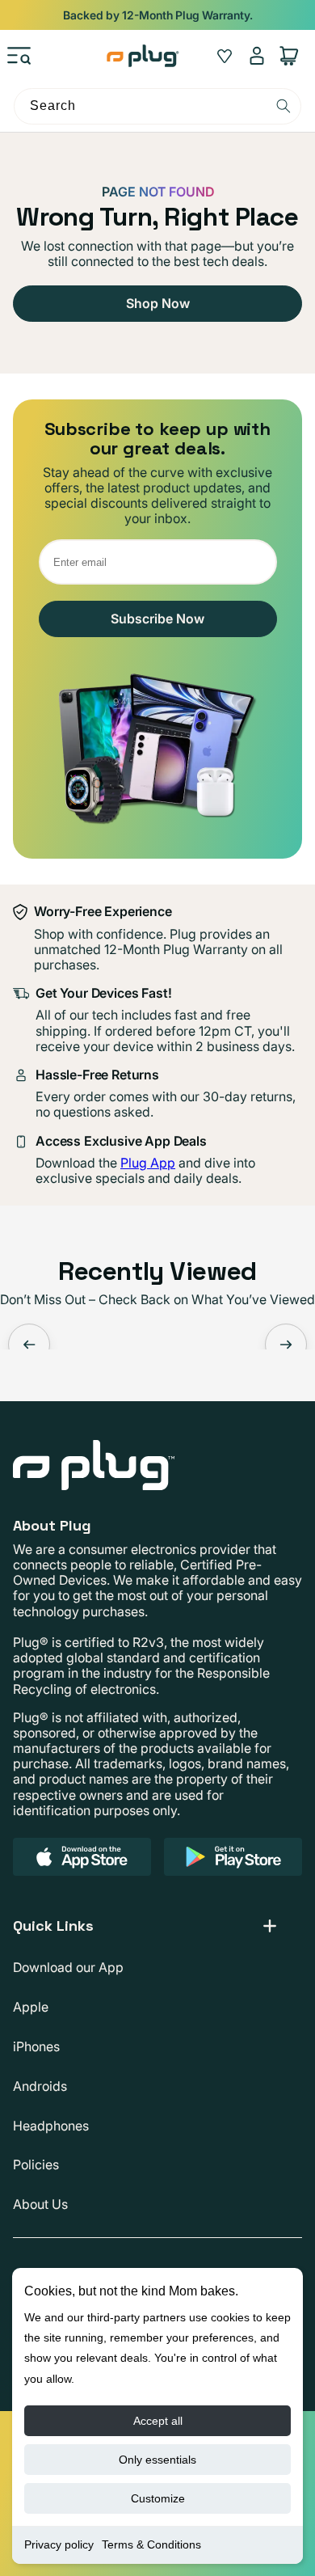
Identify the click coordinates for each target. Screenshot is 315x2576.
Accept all (158, 2421)
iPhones (36, 2046)
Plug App (148, 1163)
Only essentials (157, 2460)
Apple (31, 2007)
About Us (40, 2204)
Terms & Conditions (151, 2544)
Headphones (51, 2126)
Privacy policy (59, 2544)
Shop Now (158, 303)
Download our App (68, 1967)
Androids (40, 2086)
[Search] (283, 106)
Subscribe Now (157, 619)
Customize (158, 2498)
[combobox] (157, 106)
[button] (19, 56)
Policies (36, 2164)
